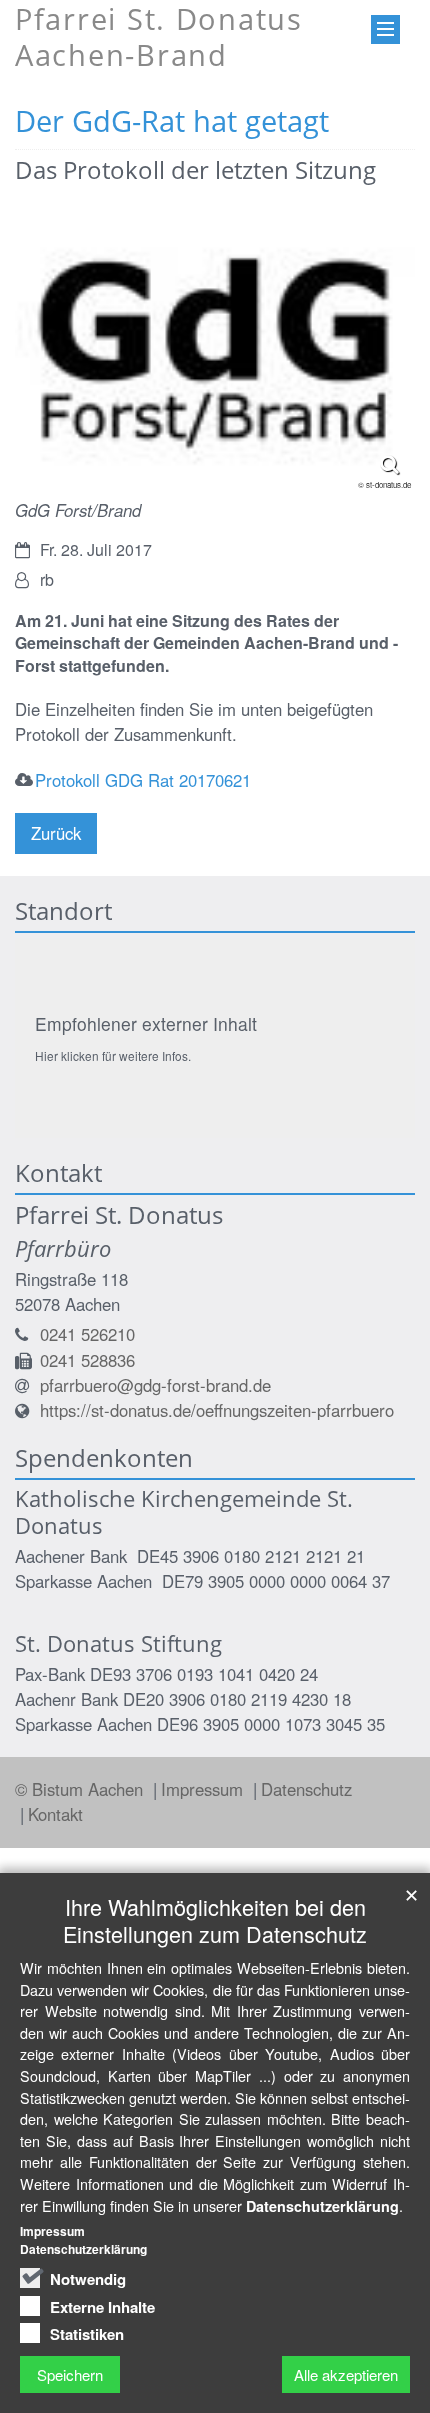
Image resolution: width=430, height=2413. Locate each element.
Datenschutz (306, 1789)
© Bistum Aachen (81, 1789)
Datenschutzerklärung (322, 2206)
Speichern (70, 2374)
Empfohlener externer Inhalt (146, 1023)
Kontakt (55, 1814)
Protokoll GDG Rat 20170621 (143, 780)
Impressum (204, 1789)
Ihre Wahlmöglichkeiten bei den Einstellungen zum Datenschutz (215, 1920)
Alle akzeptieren (346, 2374)
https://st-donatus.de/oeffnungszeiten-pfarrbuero (217, 1410)
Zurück (56, 833)
